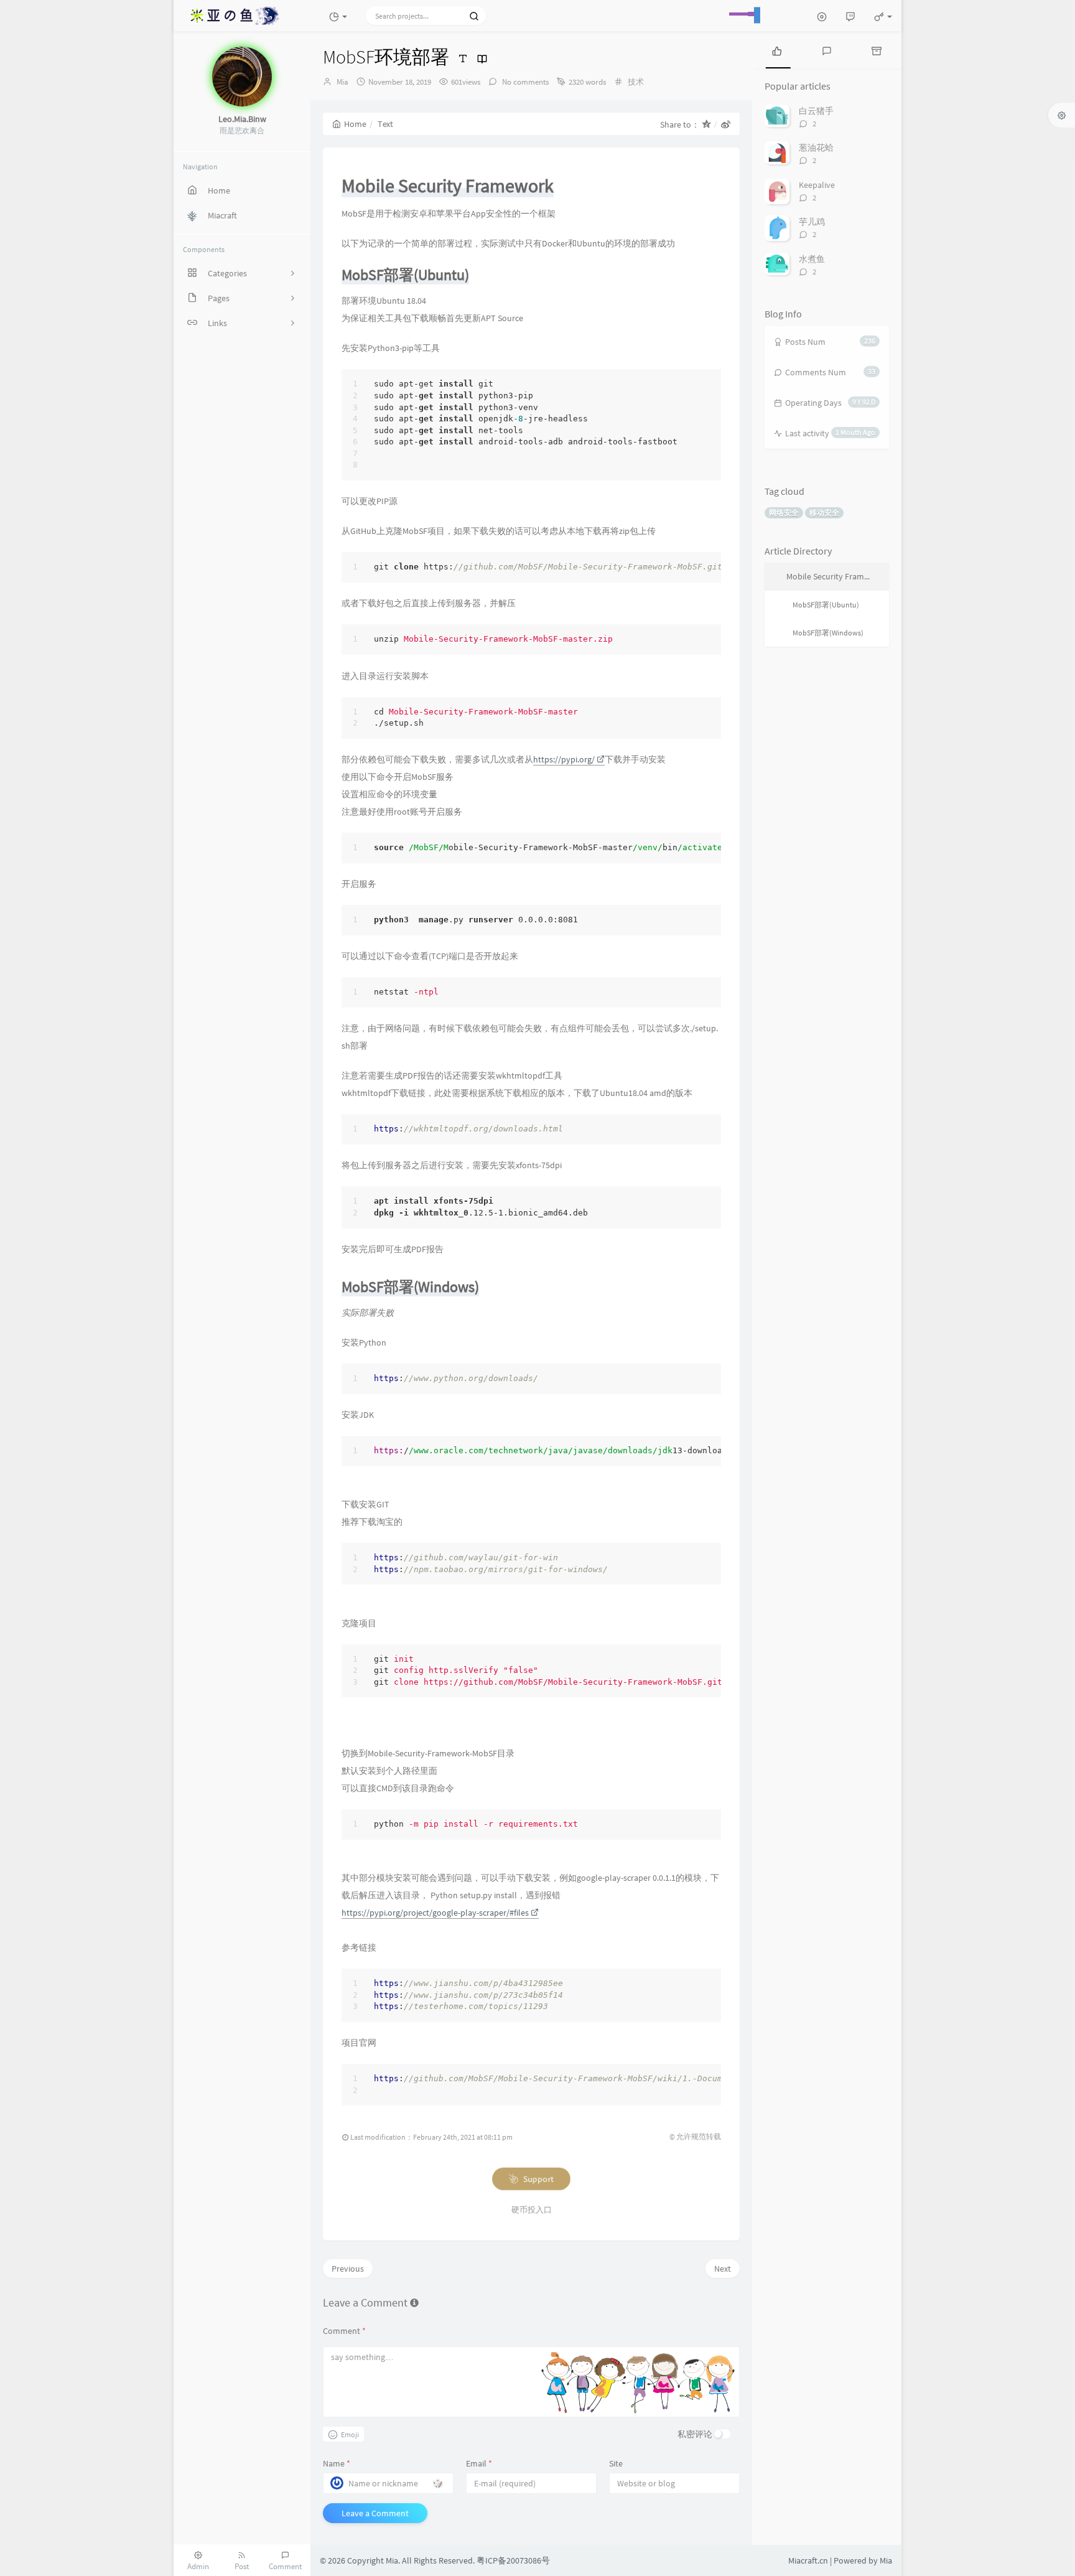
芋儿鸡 (812, 222)
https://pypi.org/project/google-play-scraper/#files (435, 1913)
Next (723, 2269)
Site (616, 2463)
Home (355, 124)
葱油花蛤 (816, 148)
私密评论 (695, 2434)
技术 (636, 82)
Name (337, 2463)
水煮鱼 (812, 259)
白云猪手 (816, 111)
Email (479, 2463)
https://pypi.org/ (564, 759)
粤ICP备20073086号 (513, 2560)
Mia (342, 82)
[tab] (777, 50)
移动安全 (824, 513)
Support (538, 2179)
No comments (524, 82)
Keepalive (817, 185)
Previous (348, 2269)
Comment (344, 2331)
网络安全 (784, 513)
